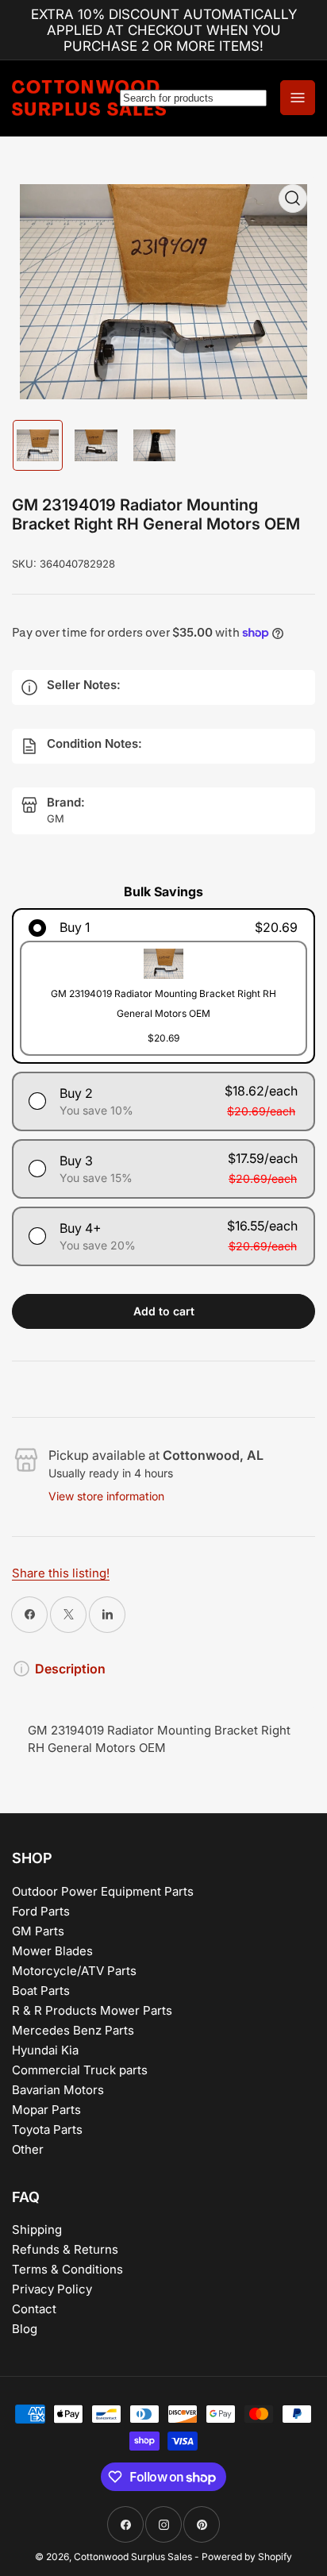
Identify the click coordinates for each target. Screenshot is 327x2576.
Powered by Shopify (247, 2557)
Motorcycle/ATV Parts (74, 1971)
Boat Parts (41, 1991)
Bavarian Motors (58, 2090)
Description (70, 1669)
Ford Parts (41, 1911)
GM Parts (38, 1931)
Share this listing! (61, 1573)
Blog (25, 2329)
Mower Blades (52, 1951)
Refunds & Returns (65, 2249)
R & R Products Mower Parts (92, 2010)
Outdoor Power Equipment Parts (103, 1891)
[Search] (193, 98)
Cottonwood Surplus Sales (133, 2557)
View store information (106, 1496)
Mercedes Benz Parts (73, 2030)
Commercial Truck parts (80, 2070)
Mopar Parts (46, 2110)
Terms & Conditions (67, 2269)
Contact (34, 2309)
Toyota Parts (47, 2129)
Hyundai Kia (45, 2050)
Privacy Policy (52, 2289)
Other (28, 2149)
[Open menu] (298, 98)
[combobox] (193, 98)
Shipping (37, 2229)
